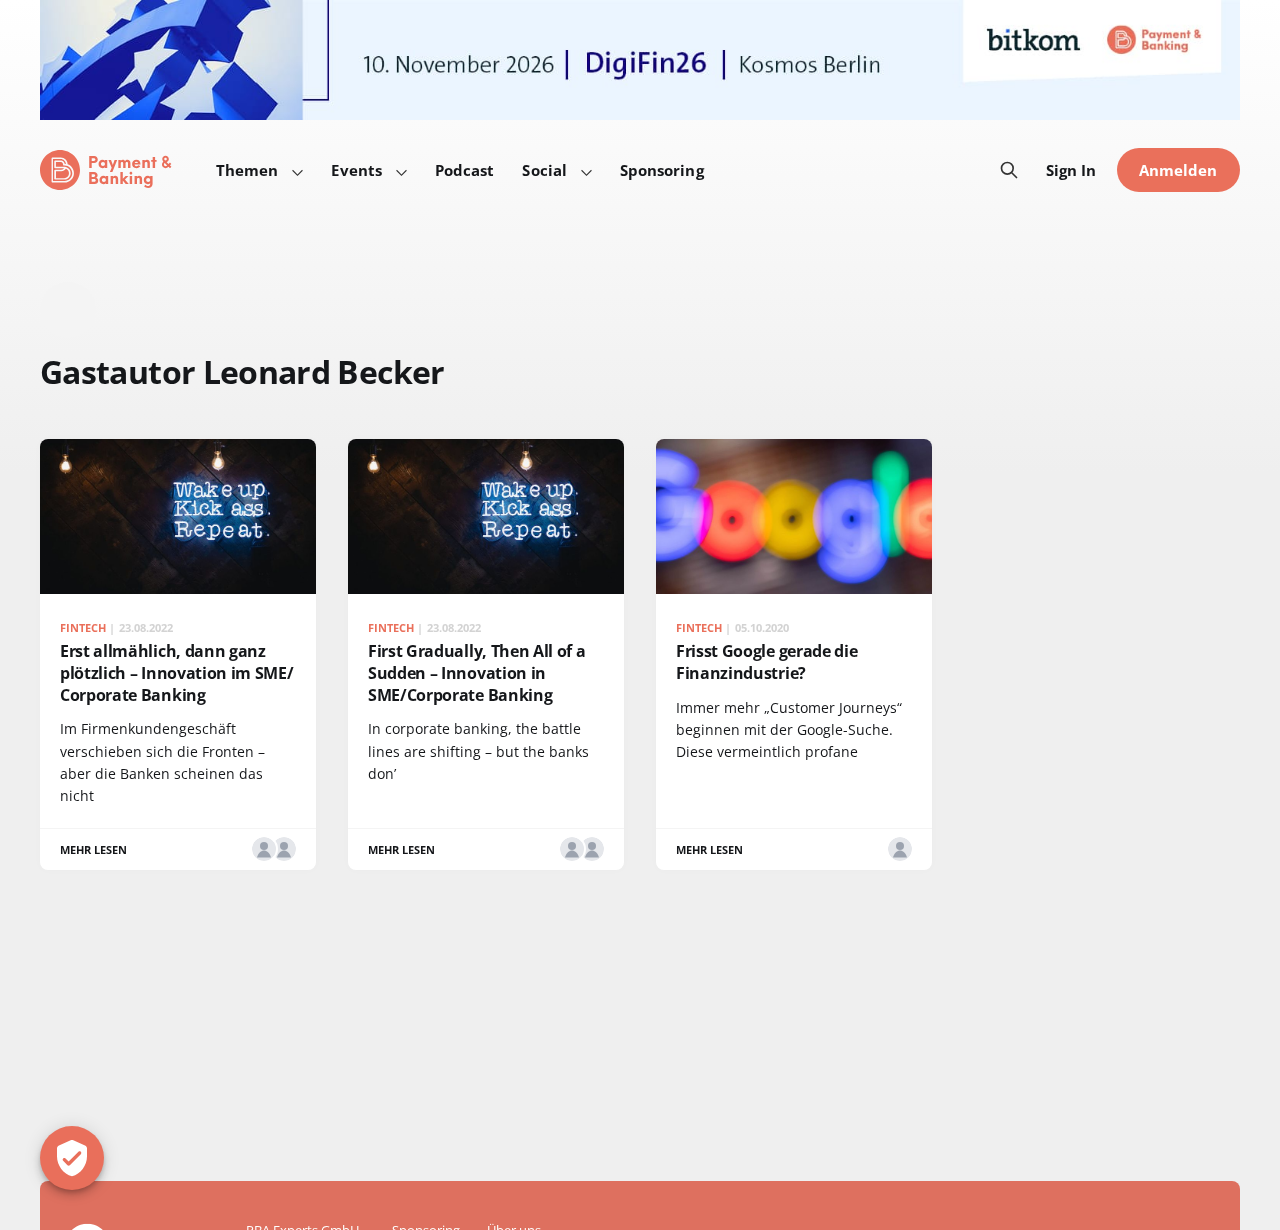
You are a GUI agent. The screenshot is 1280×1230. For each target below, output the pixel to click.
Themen (247, 170)
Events (356, 170)
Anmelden (1178, 170)
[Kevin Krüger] (264, 849)
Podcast (465, 170)
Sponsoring (662, 170)
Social (544, 170)
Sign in (1071, 170)
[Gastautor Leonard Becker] (284, 849)
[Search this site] (1009, 170)
